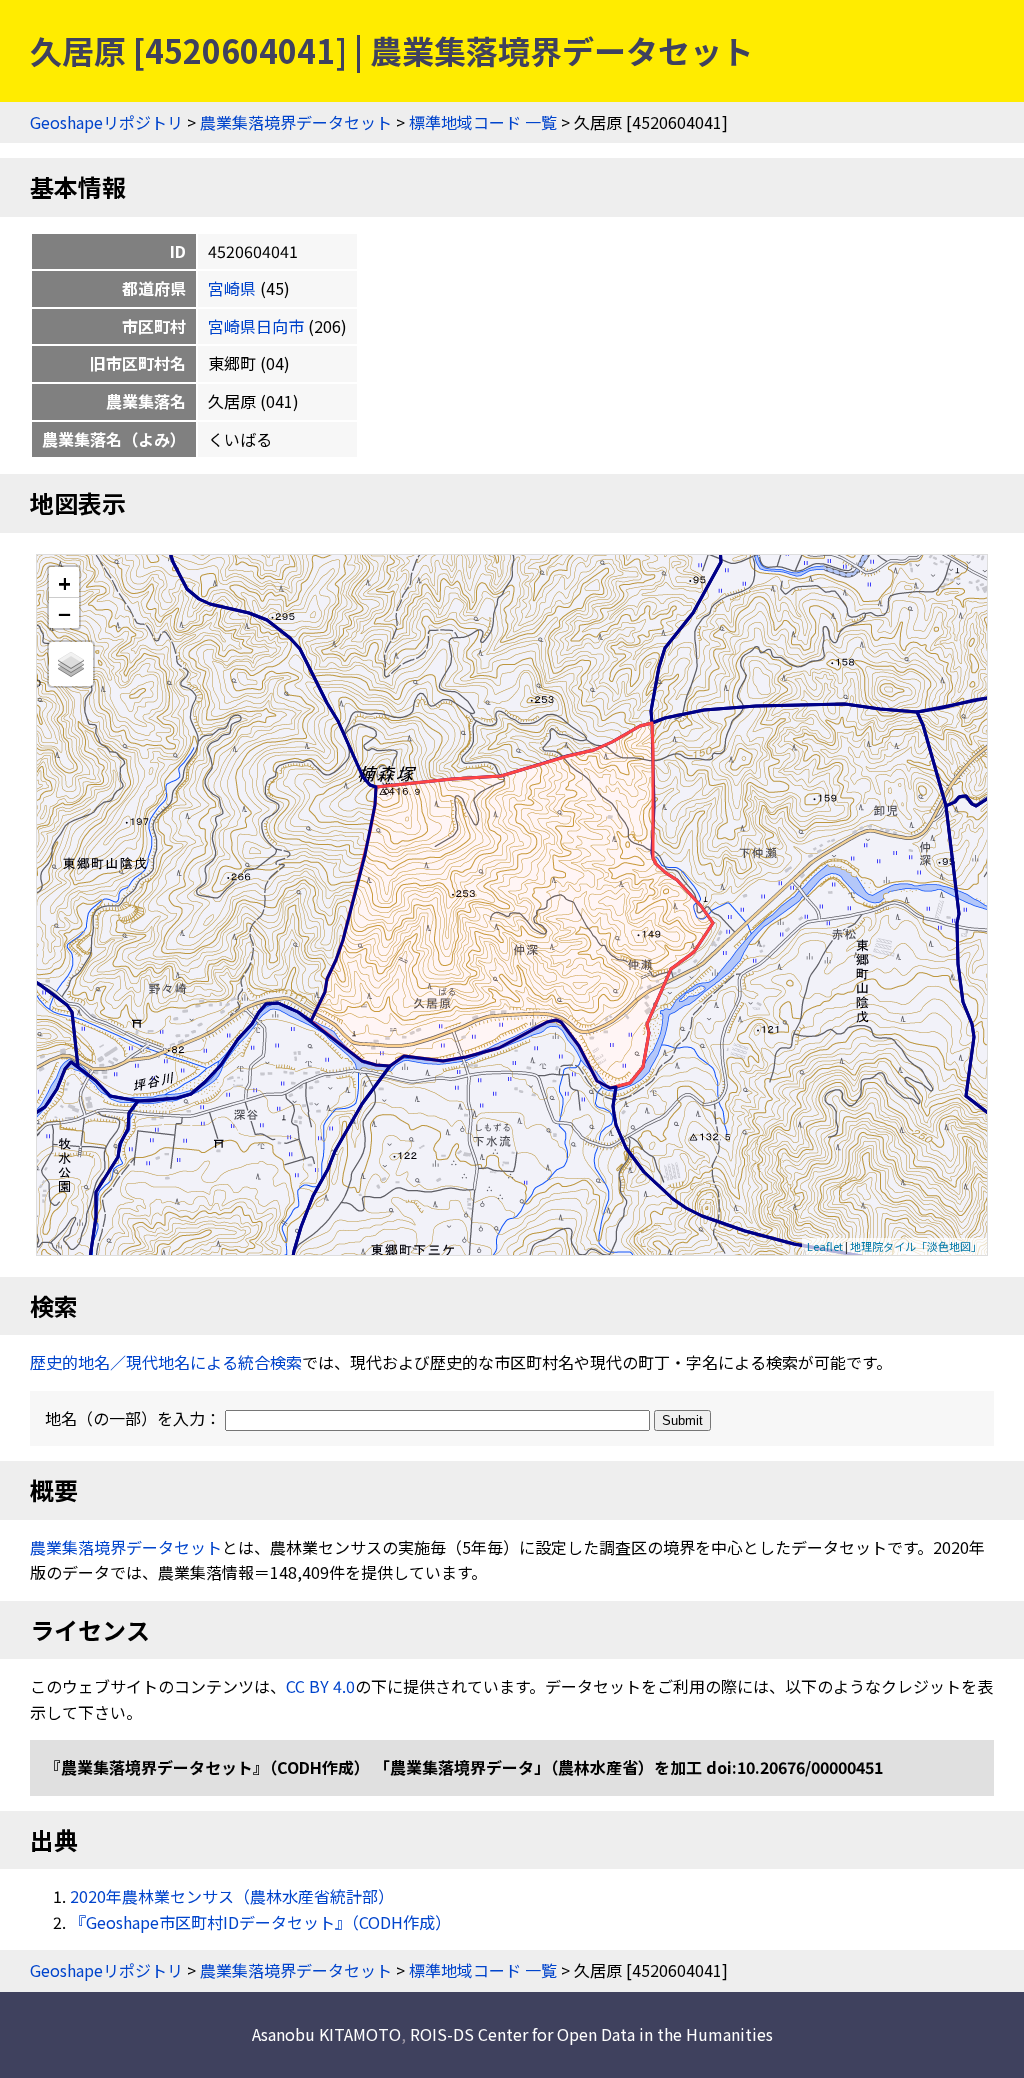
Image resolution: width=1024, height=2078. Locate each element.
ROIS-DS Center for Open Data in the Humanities (591, 2034)
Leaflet (825, 1246)
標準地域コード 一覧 (483, 122)
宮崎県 (232, 288)
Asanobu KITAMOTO (326, 2034)
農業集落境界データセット (296, 122)
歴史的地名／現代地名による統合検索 (166, 1362)
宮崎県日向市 (256, 326)
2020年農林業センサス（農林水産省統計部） (232, 1896)
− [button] (64, 613)
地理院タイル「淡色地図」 (916, 1246)
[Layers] (71, 664)
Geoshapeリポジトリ (106, 122)
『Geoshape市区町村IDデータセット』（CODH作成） (260, 1922)
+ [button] (64, 582)
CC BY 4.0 (320, 1686)
